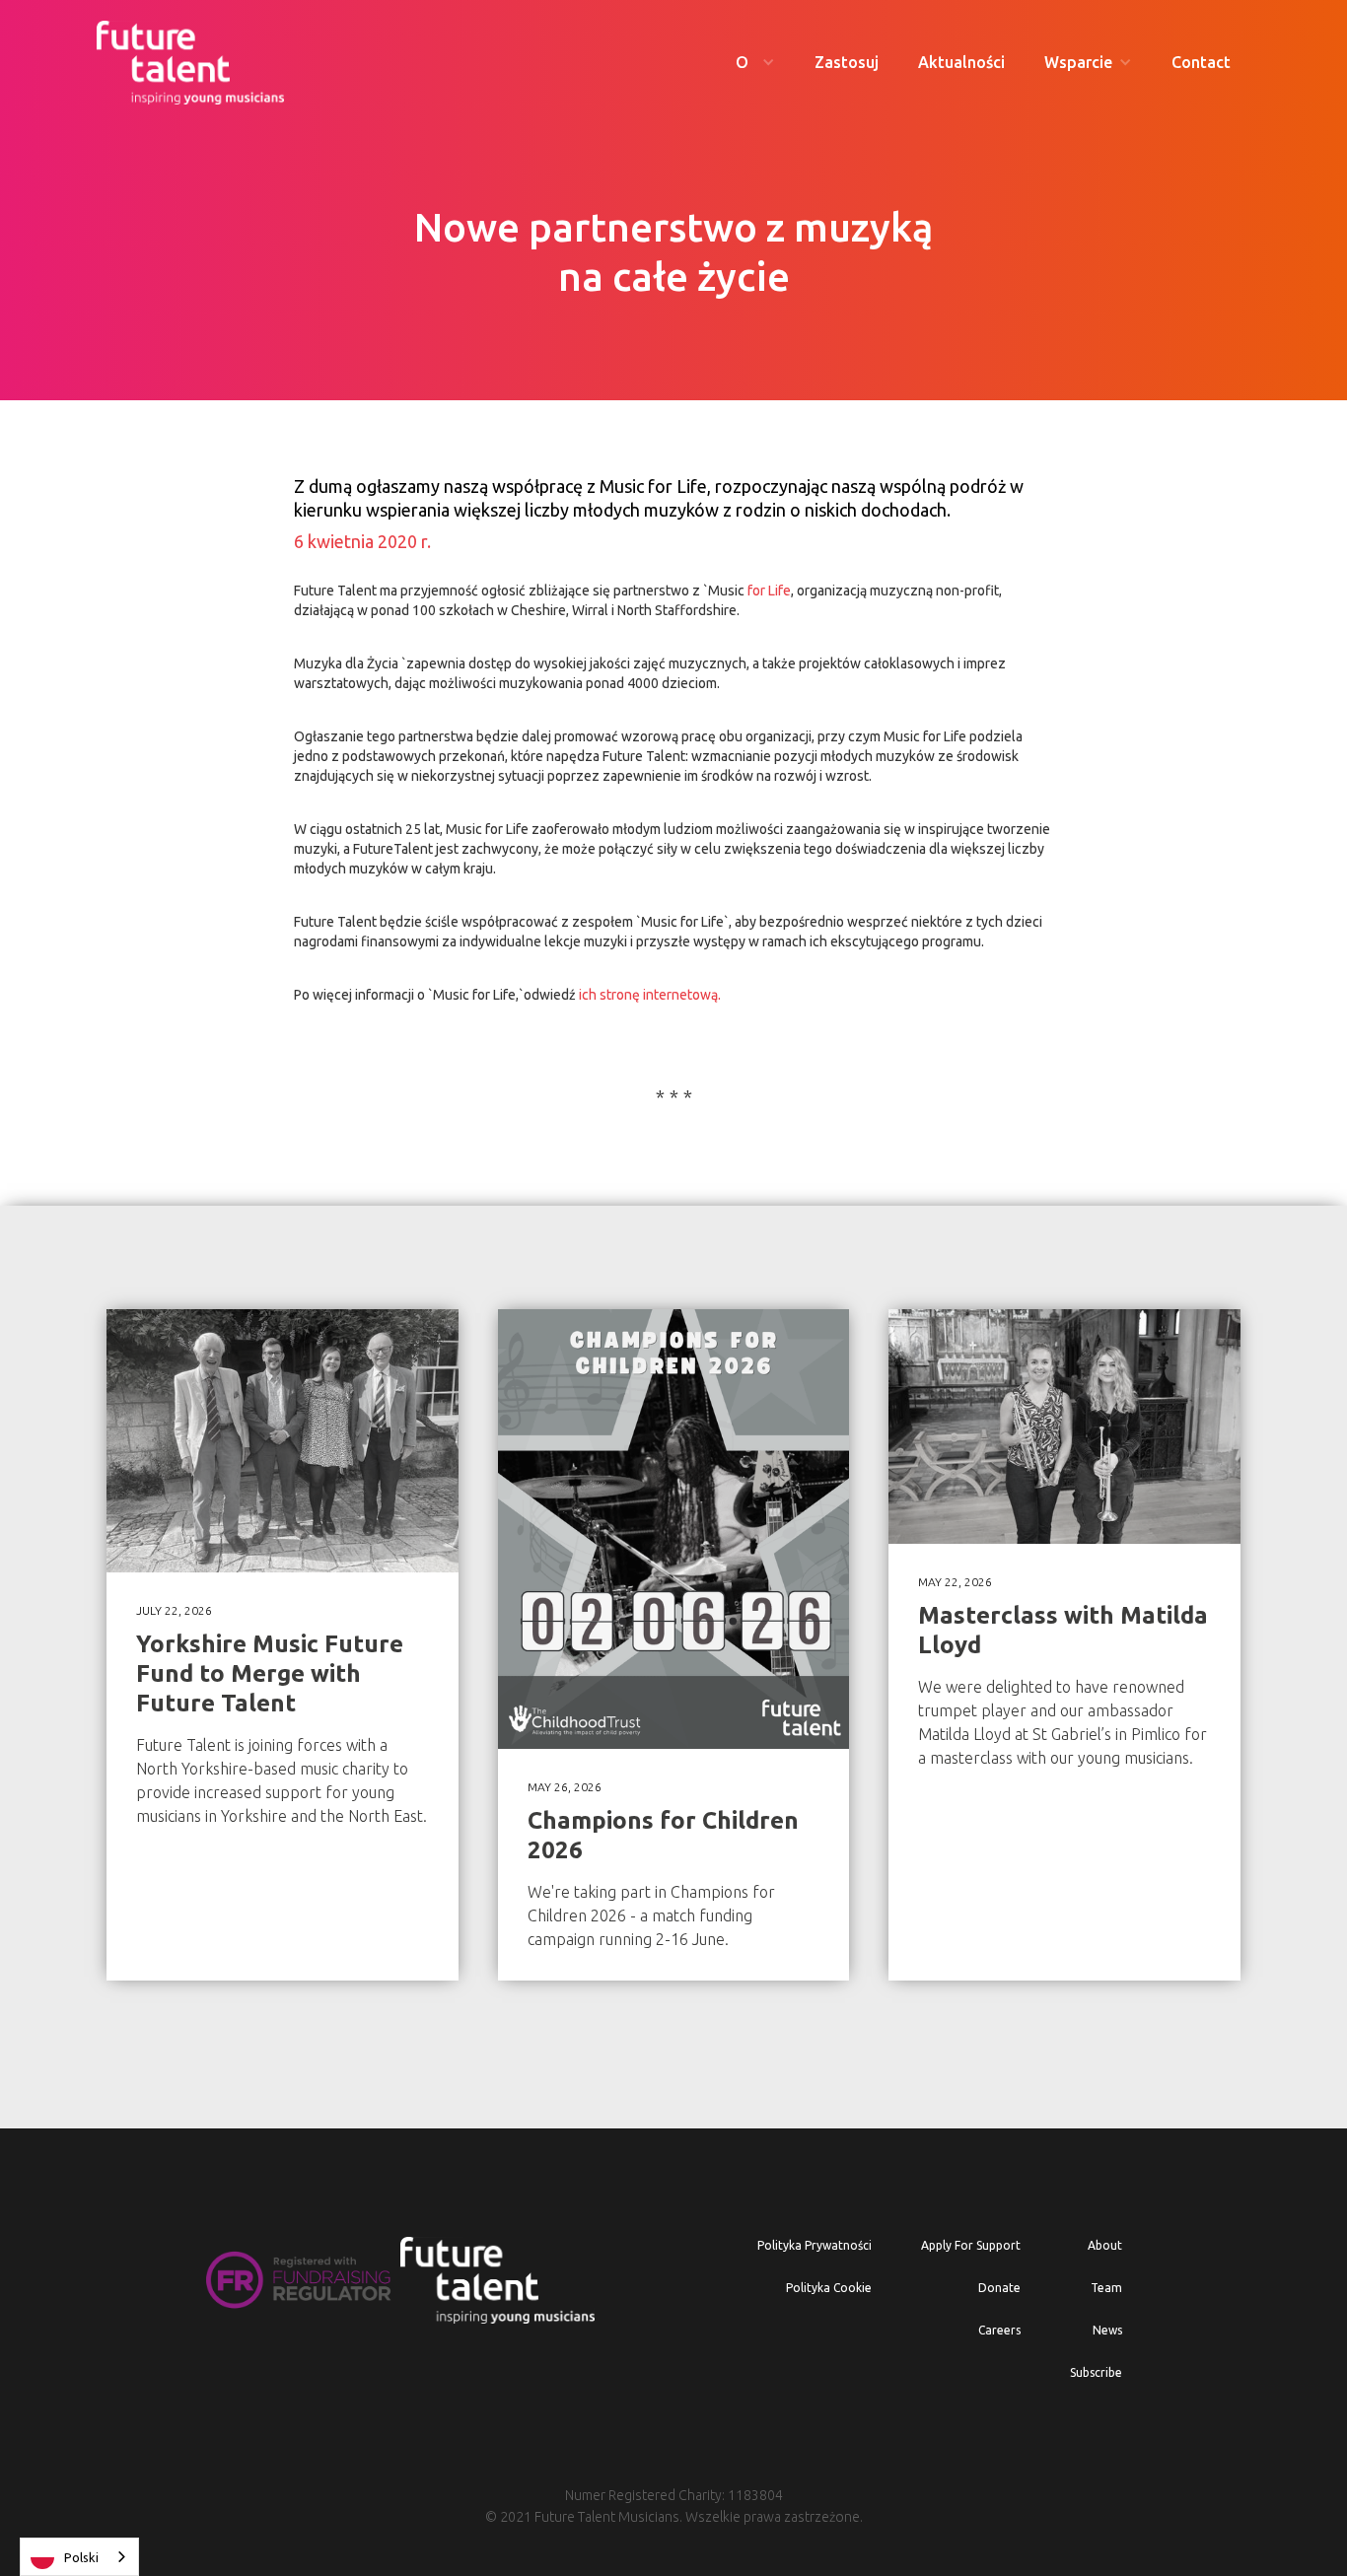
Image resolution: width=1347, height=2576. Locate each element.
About (1105, 2245)
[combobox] (79, 2557)
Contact (1201, 62)
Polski (81, 2557)
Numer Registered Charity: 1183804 (674, 2495)
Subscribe (1096, 2372)
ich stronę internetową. (648, 995)
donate (999, 2288)
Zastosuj (847, 62)
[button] (755, 63)
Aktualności (961, 62)
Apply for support (971, 2245)
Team (1106, 2288)
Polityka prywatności (815, 2245)
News (1107, 2330)
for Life (768, 591)
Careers (999, 2330)
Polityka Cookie (829, 2288)
